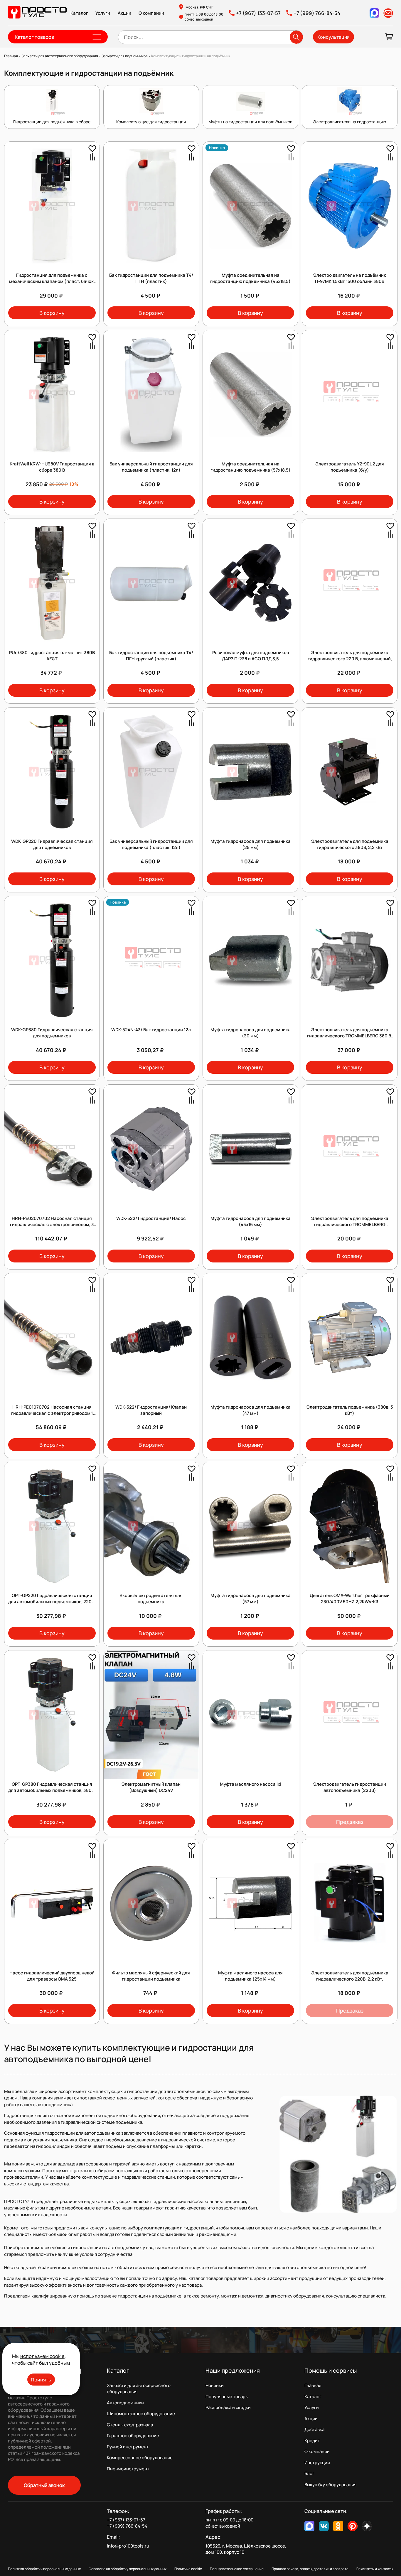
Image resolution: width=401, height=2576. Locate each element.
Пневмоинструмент (128, 2469)
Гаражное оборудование (133, 2436)
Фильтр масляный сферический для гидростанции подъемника (151, 1976)
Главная (313, 2385)
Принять (41, 2380)
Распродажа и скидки (228, 2407)
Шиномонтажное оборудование (141, 2414)
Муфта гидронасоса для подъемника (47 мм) (251, 1410)
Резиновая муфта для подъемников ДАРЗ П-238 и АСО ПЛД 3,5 (251, 656)
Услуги (103, 13)
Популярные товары (227, 2397)
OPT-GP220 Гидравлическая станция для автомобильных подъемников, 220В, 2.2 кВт (52, 1602)
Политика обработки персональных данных (44, 2569)
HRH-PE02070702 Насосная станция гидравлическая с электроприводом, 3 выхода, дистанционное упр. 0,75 (52, 1224)
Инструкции (317, 2463)
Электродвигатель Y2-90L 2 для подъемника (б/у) (350, 467)
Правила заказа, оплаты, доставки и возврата (310, 2569)
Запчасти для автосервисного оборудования (139, 2388)
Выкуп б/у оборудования (330, 2485)
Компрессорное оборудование (140, 2458)
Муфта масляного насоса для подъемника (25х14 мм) (250, 1976)
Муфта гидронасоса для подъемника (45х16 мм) (251, 1221)
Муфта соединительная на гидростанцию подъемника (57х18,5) (251, 467)
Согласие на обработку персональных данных (128, 2569)
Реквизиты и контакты (375, 2569)
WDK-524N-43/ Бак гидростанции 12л (151, 1030)
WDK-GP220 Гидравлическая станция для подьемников (52, 844)
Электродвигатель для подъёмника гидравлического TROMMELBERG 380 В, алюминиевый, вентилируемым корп (350, 1036)
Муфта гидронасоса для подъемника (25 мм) (251, 844)
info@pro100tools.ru (128, 2546)
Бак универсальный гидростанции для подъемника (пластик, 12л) (151, 467)
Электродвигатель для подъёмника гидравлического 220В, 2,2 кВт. (350, 1976)
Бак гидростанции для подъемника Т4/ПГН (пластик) (151, 278)
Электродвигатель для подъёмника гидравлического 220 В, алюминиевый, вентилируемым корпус (350, 659)
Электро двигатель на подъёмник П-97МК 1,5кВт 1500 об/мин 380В (350, 278)
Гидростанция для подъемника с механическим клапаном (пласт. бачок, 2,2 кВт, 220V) (52, 281)
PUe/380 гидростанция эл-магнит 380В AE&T (52, 656)
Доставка (314, 2429)
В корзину (52, 313)
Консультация (333, 37)
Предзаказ (350, 1822)
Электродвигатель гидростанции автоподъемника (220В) (350, 1787)
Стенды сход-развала (130, 2425)
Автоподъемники (125, 2403)
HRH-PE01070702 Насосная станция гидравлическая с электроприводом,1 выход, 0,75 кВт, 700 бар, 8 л (52, 1413)
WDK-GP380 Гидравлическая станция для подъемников (52, 1033)
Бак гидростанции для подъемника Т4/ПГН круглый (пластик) (151, 656)
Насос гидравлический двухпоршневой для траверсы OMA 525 (52, 1976)
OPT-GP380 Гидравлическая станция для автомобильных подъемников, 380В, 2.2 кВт (52, 1790)
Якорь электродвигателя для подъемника (151, 1598)
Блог (309, 2473)
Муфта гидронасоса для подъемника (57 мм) (251, 1598)
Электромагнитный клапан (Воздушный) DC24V (151, 1787)
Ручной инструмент (128, 2447)
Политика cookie (188, 2569)
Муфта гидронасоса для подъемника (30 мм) (251, 1033)
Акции (124, 13)
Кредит (312, 2441)
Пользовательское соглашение (237, 2569)
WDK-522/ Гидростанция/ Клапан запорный (151, 1410)
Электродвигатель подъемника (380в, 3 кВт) (350, 1410)
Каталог (79, 13)
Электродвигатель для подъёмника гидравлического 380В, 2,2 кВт (350, 844)
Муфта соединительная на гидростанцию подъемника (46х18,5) (250, 278)
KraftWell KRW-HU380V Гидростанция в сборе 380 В (52, 467)
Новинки (215, 2385)
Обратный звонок (44, 2485)
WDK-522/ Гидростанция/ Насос (151, 1218)
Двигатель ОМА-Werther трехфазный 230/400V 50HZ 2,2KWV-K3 (350, 1598)
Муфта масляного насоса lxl (251, 1784)
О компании (151, 13)
